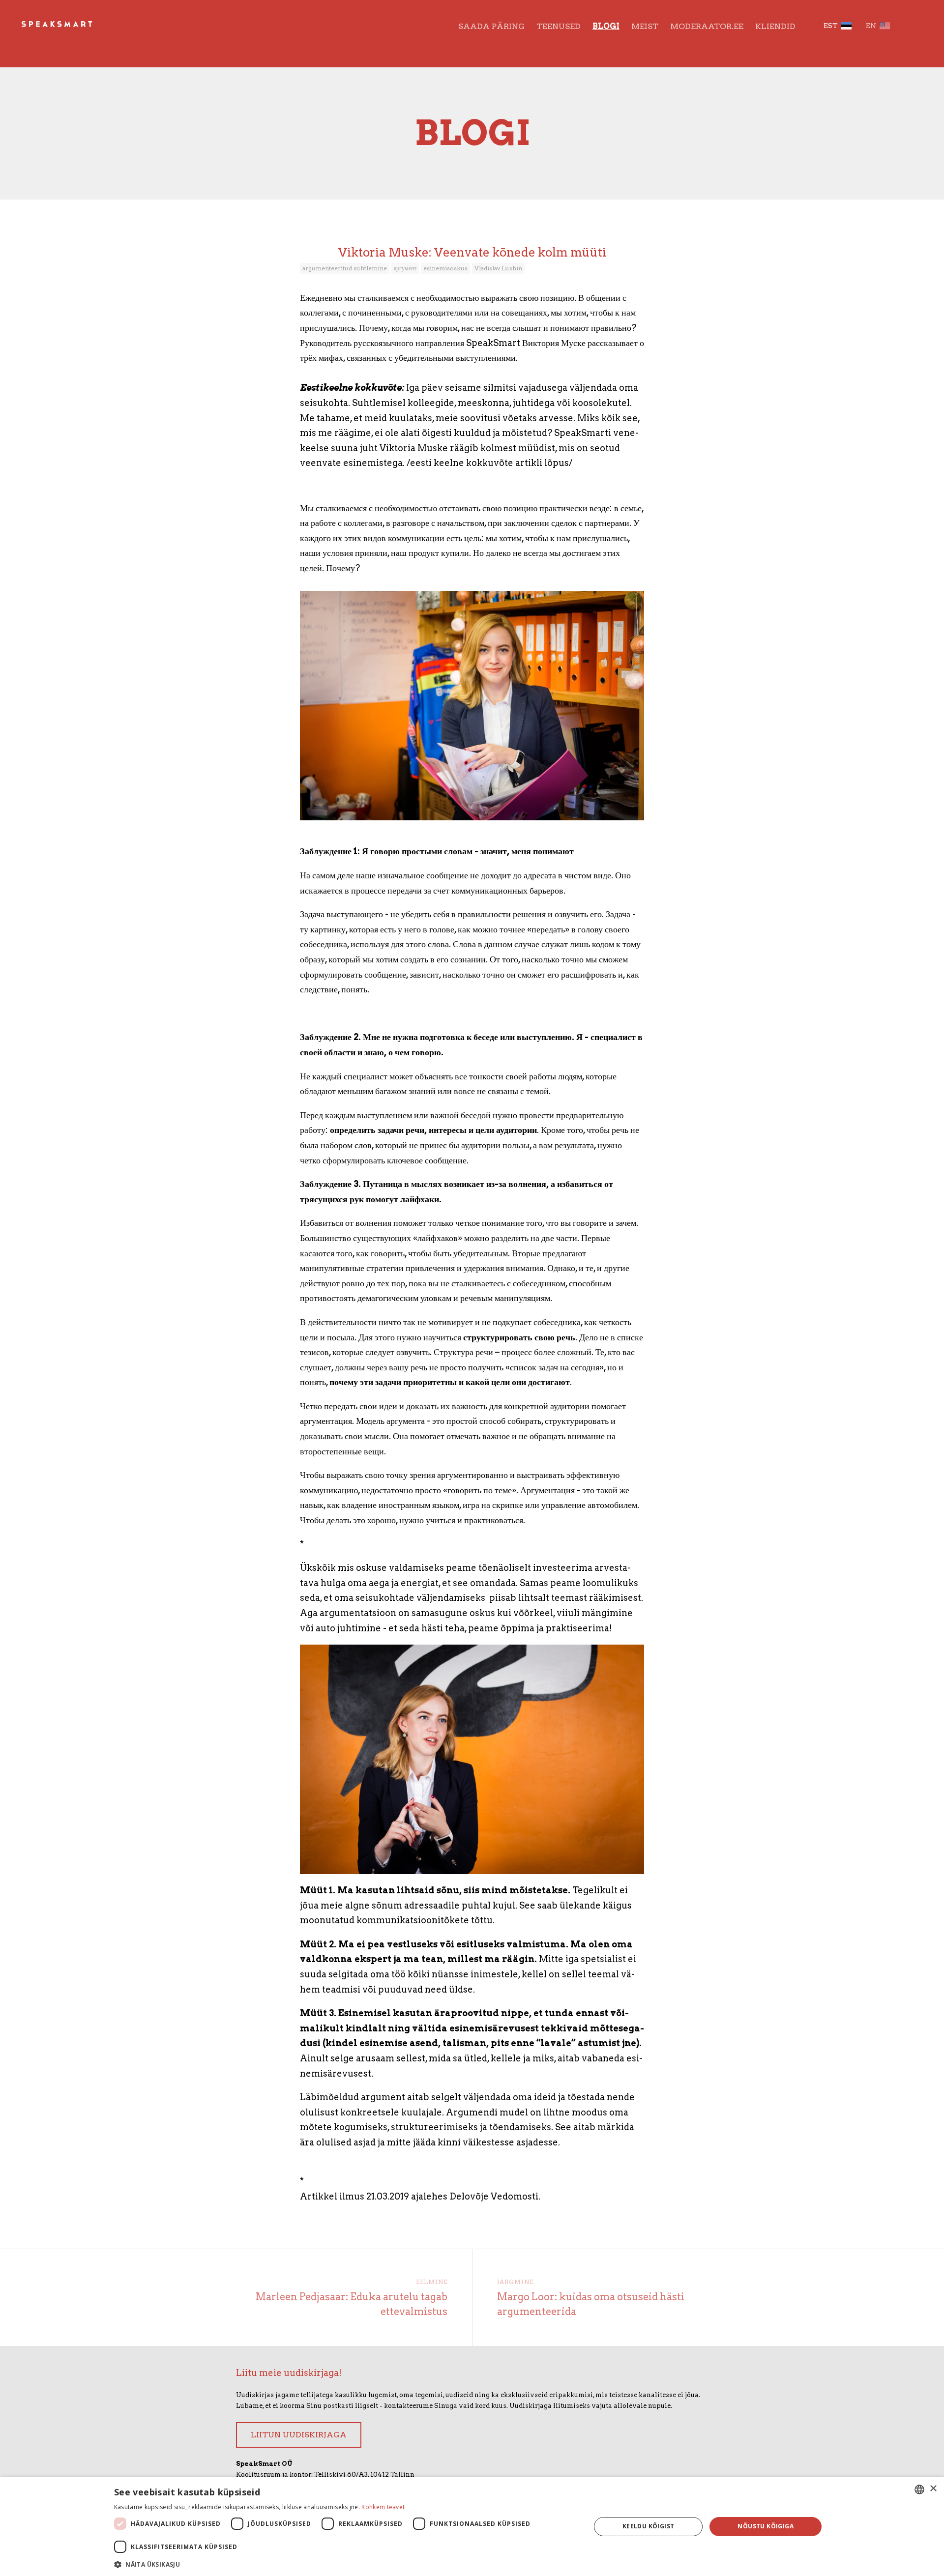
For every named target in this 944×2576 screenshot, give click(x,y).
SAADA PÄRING (491, 26)
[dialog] (472, 2527)
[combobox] (919, 2489)
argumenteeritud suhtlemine (345, 268)
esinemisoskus (445, 268)
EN (871, 26)
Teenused (559, 26)
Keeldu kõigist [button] (649, 2526)
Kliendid (775, 26)
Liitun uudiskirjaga (299, 2435)
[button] (345, 2563)
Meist (645, 26)
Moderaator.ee (707, 26)
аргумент (405, 268)
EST (831, 26)
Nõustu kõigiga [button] (766, 2526)
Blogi (606, 26)
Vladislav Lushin (498, 268)
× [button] (933, 2489)
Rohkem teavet (383, 2507)
